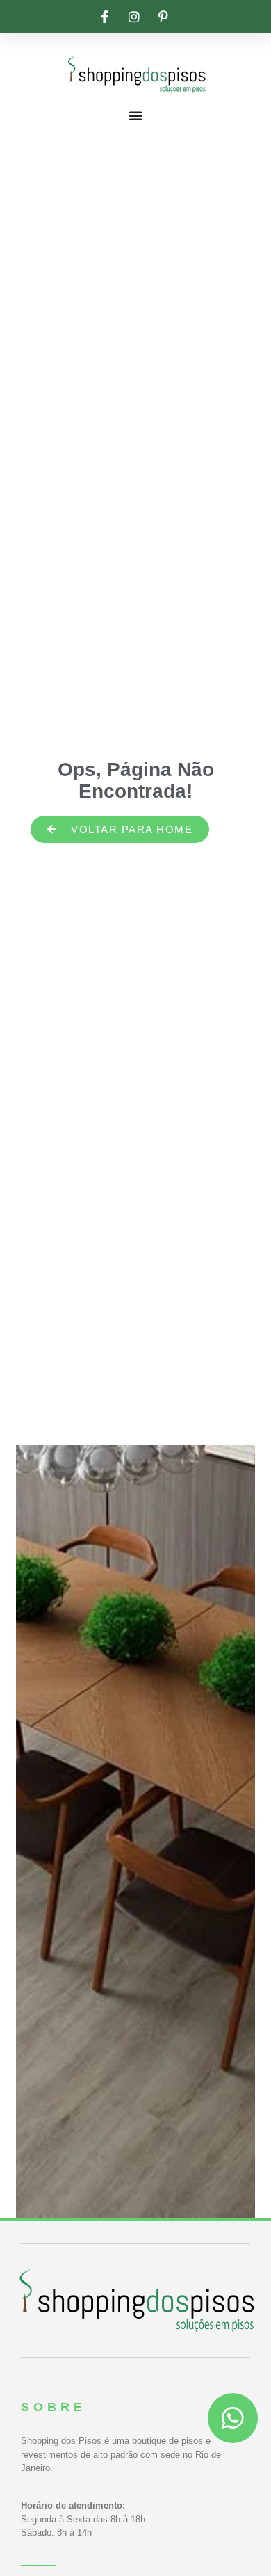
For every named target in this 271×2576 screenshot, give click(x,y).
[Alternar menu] (135, 115)
